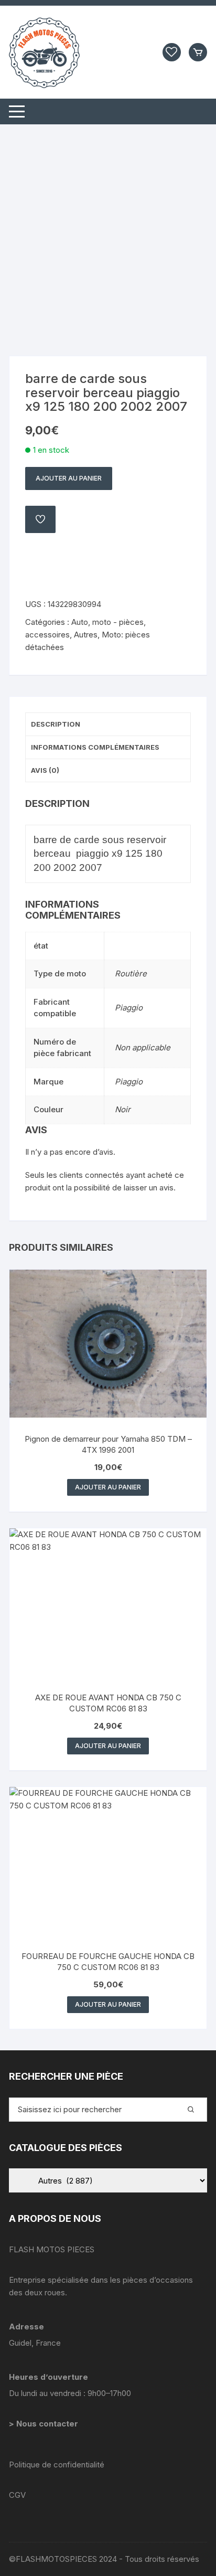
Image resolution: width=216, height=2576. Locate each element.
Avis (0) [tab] (45, 770)
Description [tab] (56, 724)
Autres (86, 635)
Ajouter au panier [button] (108, 1487)
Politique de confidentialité (57, 2465)
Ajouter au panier (69, 478)
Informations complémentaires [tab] (95, 747)
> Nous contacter (45, 2424)
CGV (17, 2495)
